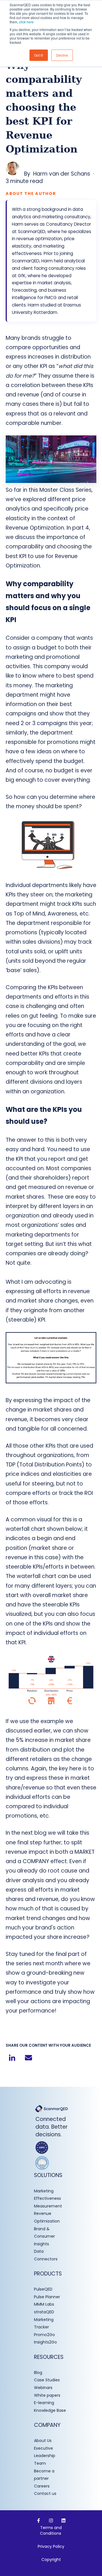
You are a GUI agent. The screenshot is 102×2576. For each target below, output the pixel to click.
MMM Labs (44, 2304)
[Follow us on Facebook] (39, 2521)
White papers (48, 2395)
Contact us (45, 2493)
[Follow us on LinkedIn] (63, 2521)
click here (26, 22)
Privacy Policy (51, 2546)
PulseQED (43, 2289)
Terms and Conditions (51, 2530)
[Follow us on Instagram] (51, 2521)
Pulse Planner (47, 2297)
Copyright (51, 2559)
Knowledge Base (50, 2410)
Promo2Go (44, 2335)
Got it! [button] (39, 55)
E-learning (44, 2403)
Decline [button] (62, 55)
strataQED (44, 2312)
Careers (42, 2486)
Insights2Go (45, 2342)
